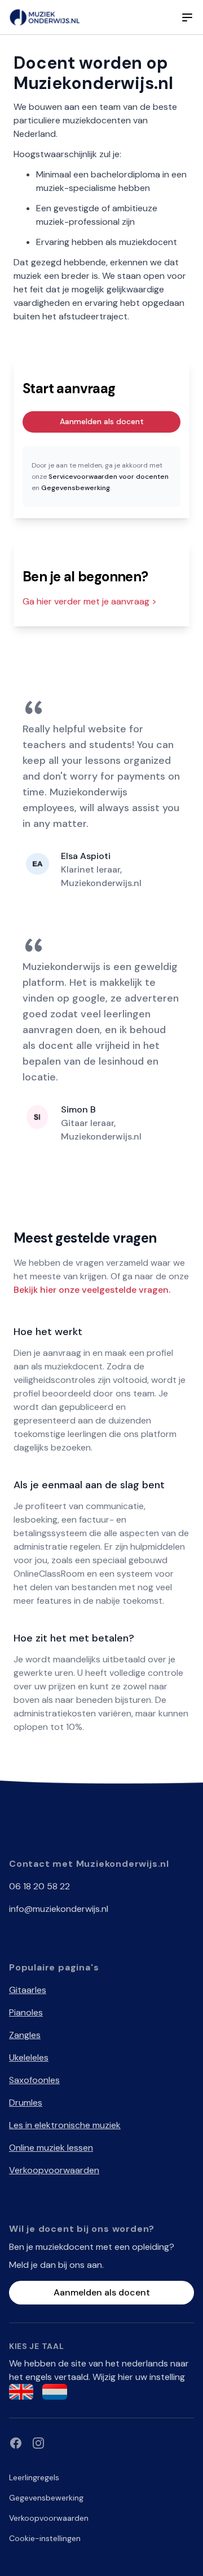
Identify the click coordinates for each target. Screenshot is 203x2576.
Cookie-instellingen (45, 2538)
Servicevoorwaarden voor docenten (109, 477)
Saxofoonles (34, 2080)
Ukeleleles (29, 2057)
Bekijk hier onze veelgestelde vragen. (92, 1290)
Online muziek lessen (51, 2148)
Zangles (25, 2035)
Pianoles (26, 2012)
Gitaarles (28, 1990)
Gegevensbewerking (76, 488)
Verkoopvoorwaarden (54, 2170)
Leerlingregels (34, 2477)
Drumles (26, 2103)
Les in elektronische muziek (65, 2125)
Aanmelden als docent (102, 421)
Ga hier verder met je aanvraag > (90, 601)
